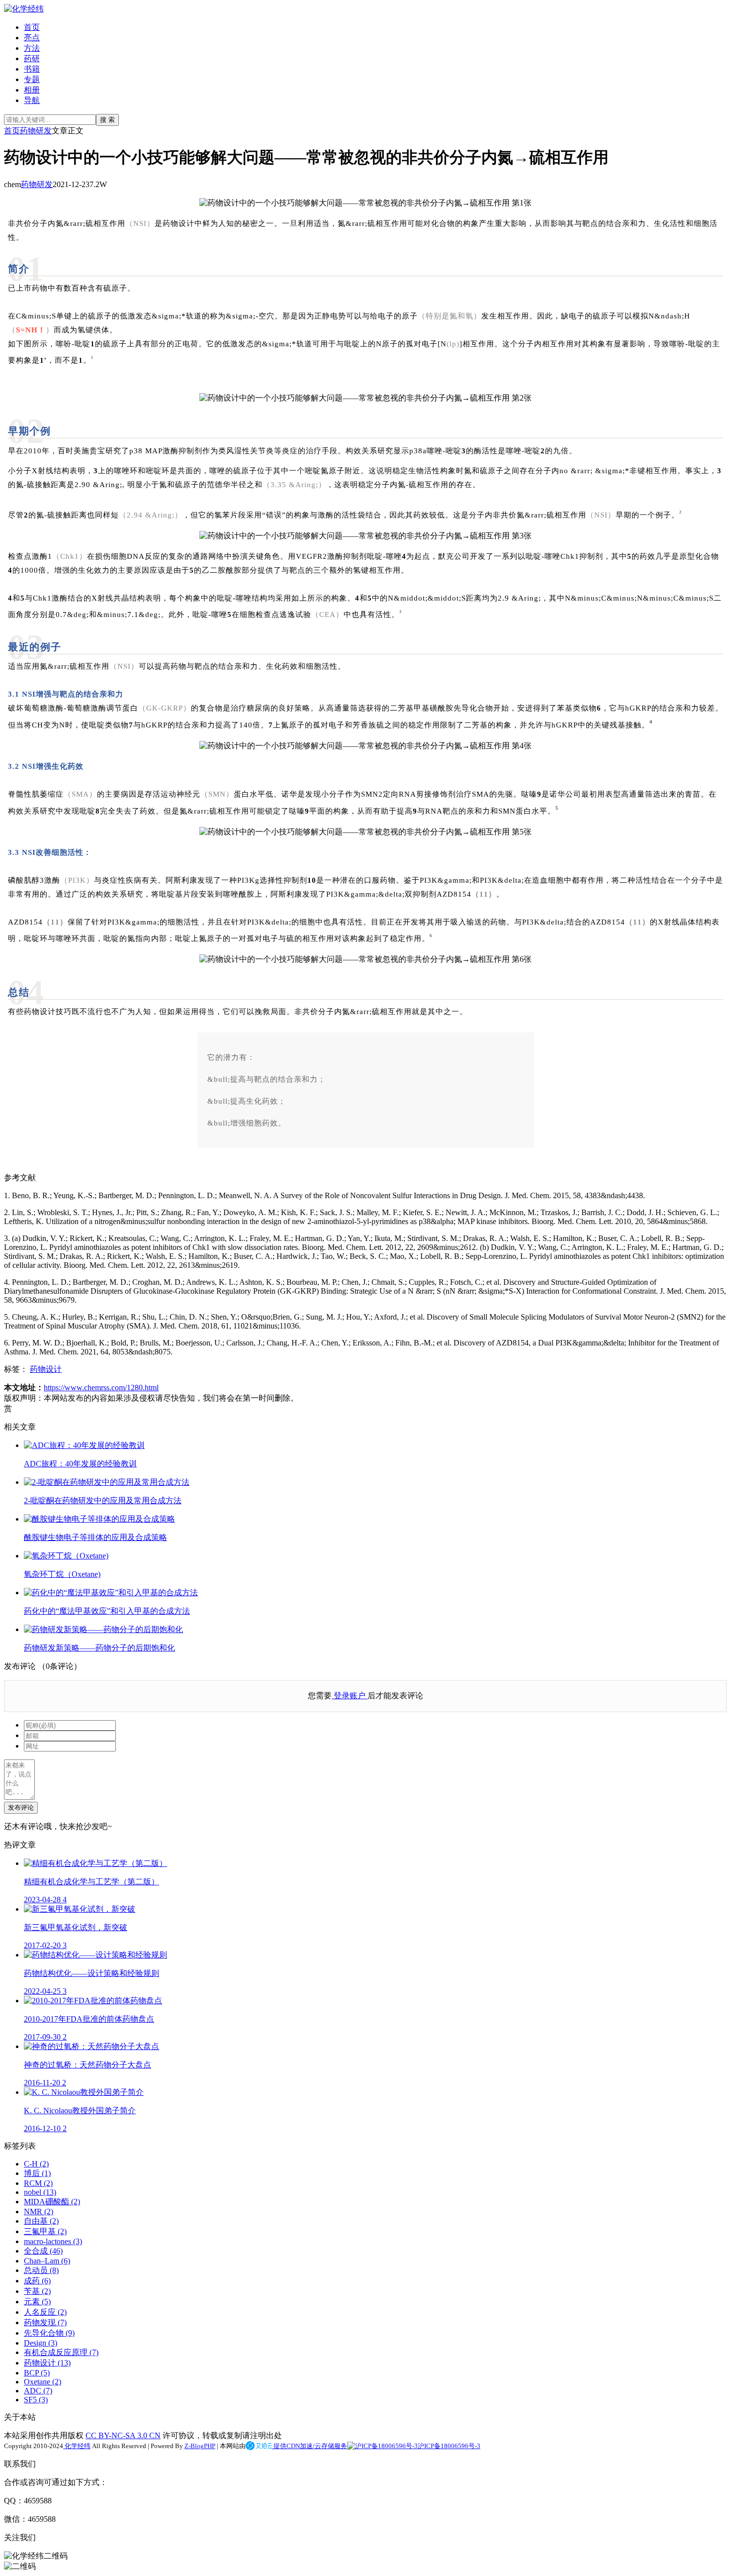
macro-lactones (53, 2241)
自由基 (41, 2221)
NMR (39, 2212)
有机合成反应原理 (61, 2352)
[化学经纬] (24, 9)
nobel (40, 2192)
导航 (32, 100)
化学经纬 (77, 2446)
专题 (32, 79)
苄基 (37, 2291)
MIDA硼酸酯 (52, 2202)
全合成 (43, 2251)
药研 (32, 58)
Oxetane (43, 2382)
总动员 (41, 2270)
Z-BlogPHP (200, 2446)
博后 (37, 2173)
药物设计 (46, 1369)
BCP (37, 2373)
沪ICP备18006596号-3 (449, 2446)
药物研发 (36, 131)
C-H (36, 2164)
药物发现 (45, 2322)
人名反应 (45, 2312)
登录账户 (350, 1696)
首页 (32, 27)
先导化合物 (49, 2333)
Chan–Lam (47, 2261)
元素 (37, 2302)
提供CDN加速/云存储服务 (310, 2446)
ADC (38, 2391)
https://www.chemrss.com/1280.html (101, 1388)
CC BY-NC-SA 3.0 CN (123, 2435)
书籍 (32, 69)
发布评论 (21, 1807)
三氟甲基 (45, 2231)
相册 (32, 90)
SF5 (36, 2400)
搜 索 (107, 120)
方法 (32, 48)
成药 (37, 2281)
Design (41, 2343)
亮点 (32, 38)
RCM (38, 2183)
